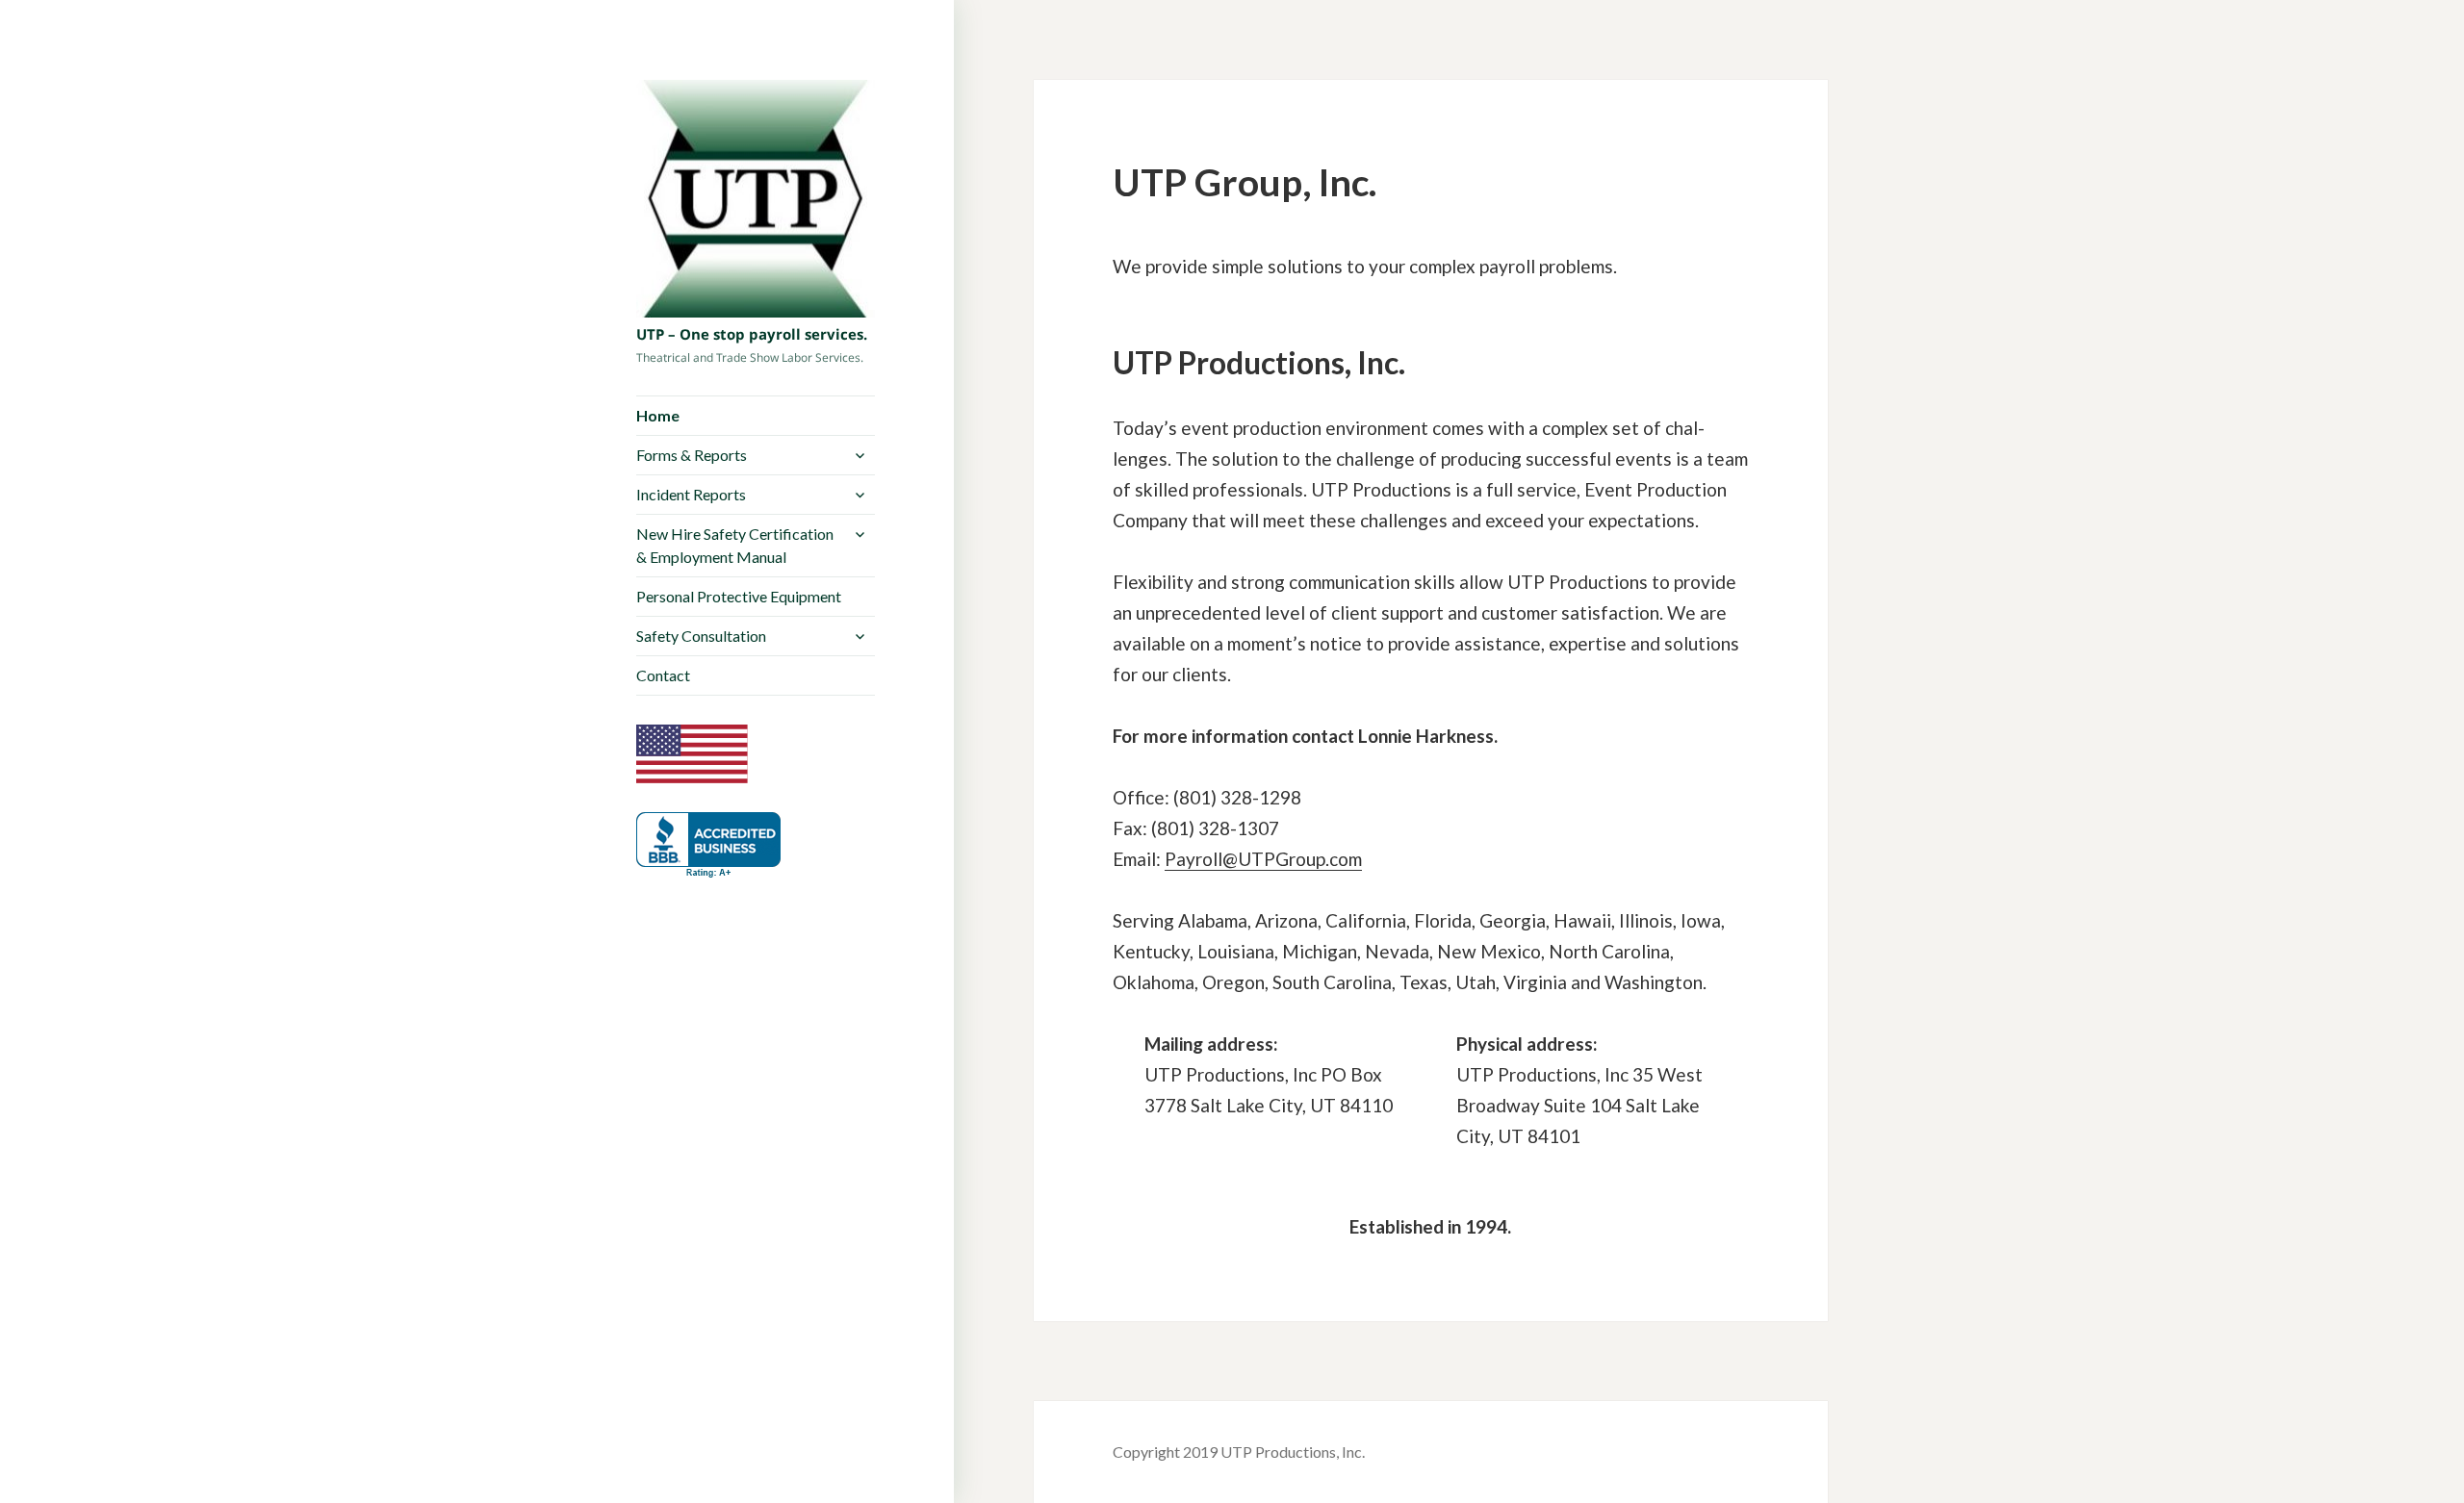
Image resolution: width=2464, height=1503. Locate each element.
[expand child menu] (860, 455)
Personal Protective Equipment (739, 596)
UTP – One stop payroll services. (752, 334)
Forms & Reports (692, 455)
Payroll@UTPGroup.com (1263, 859)
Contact (663, 675)
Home (658, 415)
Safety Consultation (701, 636)
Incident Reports (691, 494)
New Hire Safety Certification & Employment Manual (735, 545)
